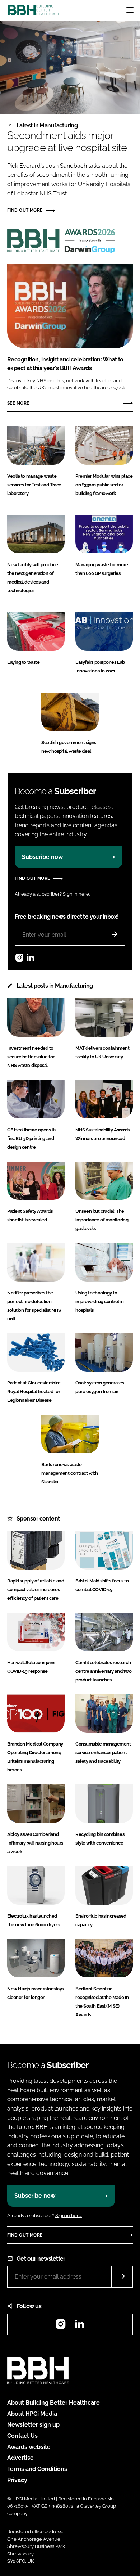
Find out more (25, 210)
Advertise (20, 2458)
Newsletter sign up (33, 2425)
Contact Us (22, 2436)
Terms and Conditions (37, 2469)
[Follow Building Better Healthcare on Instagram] (19, 959)
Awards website (29, 2447)
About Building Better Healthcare (53, 2403)
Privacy (17, 2480)
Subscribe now (42, 857)
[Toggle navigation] (130, 10)
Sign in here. (76, 894)
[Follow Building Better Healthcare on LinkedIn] (31, 959)
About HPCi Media (32, 2414)
